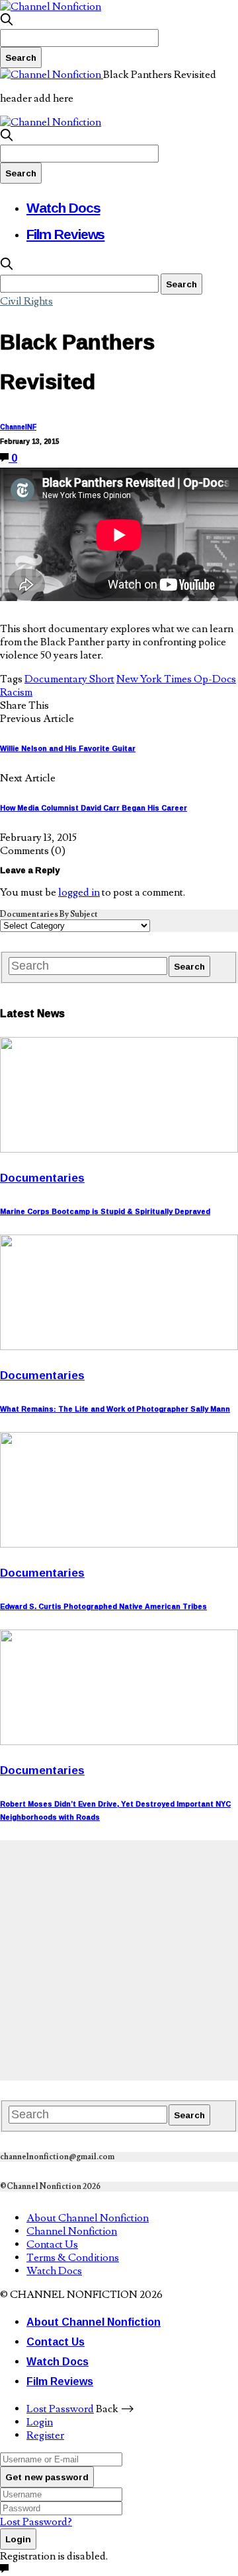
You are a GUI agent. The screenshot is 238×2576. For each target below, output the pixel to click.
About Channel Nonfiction (88, 2218)
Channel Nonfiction (72, 2231)
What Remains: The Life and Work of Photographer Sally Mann (115, 1409)
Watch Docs (63, 207)
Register (45, 2435)
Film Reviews (65, 234)
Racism (16, 692)
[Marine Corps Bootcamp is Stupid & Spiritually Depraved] (119, 1149)
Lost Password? (36, 2522)
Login (40, 2422)
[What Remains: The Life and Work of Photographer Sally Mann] (119, 1347)
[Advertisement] (119, 1959)
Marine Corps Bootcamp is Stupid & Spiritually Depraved (105, 1211)
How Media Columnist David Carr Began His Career (94, 808)
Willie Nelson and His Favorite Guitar (68, 748)
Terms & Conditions (73, 2258)
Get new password (47, 2477)
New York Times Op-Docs (176, 679)
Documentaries (42, 1177)
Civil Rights (26, 301)
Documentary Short (69, 679)
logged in (79, 892)
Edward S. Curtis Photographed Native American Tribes (103, 1606)
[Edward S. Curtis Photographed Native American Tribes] (119, 1544)
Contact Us (52, 2244)
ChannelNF (18, 427)
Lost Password (60, 2409)
